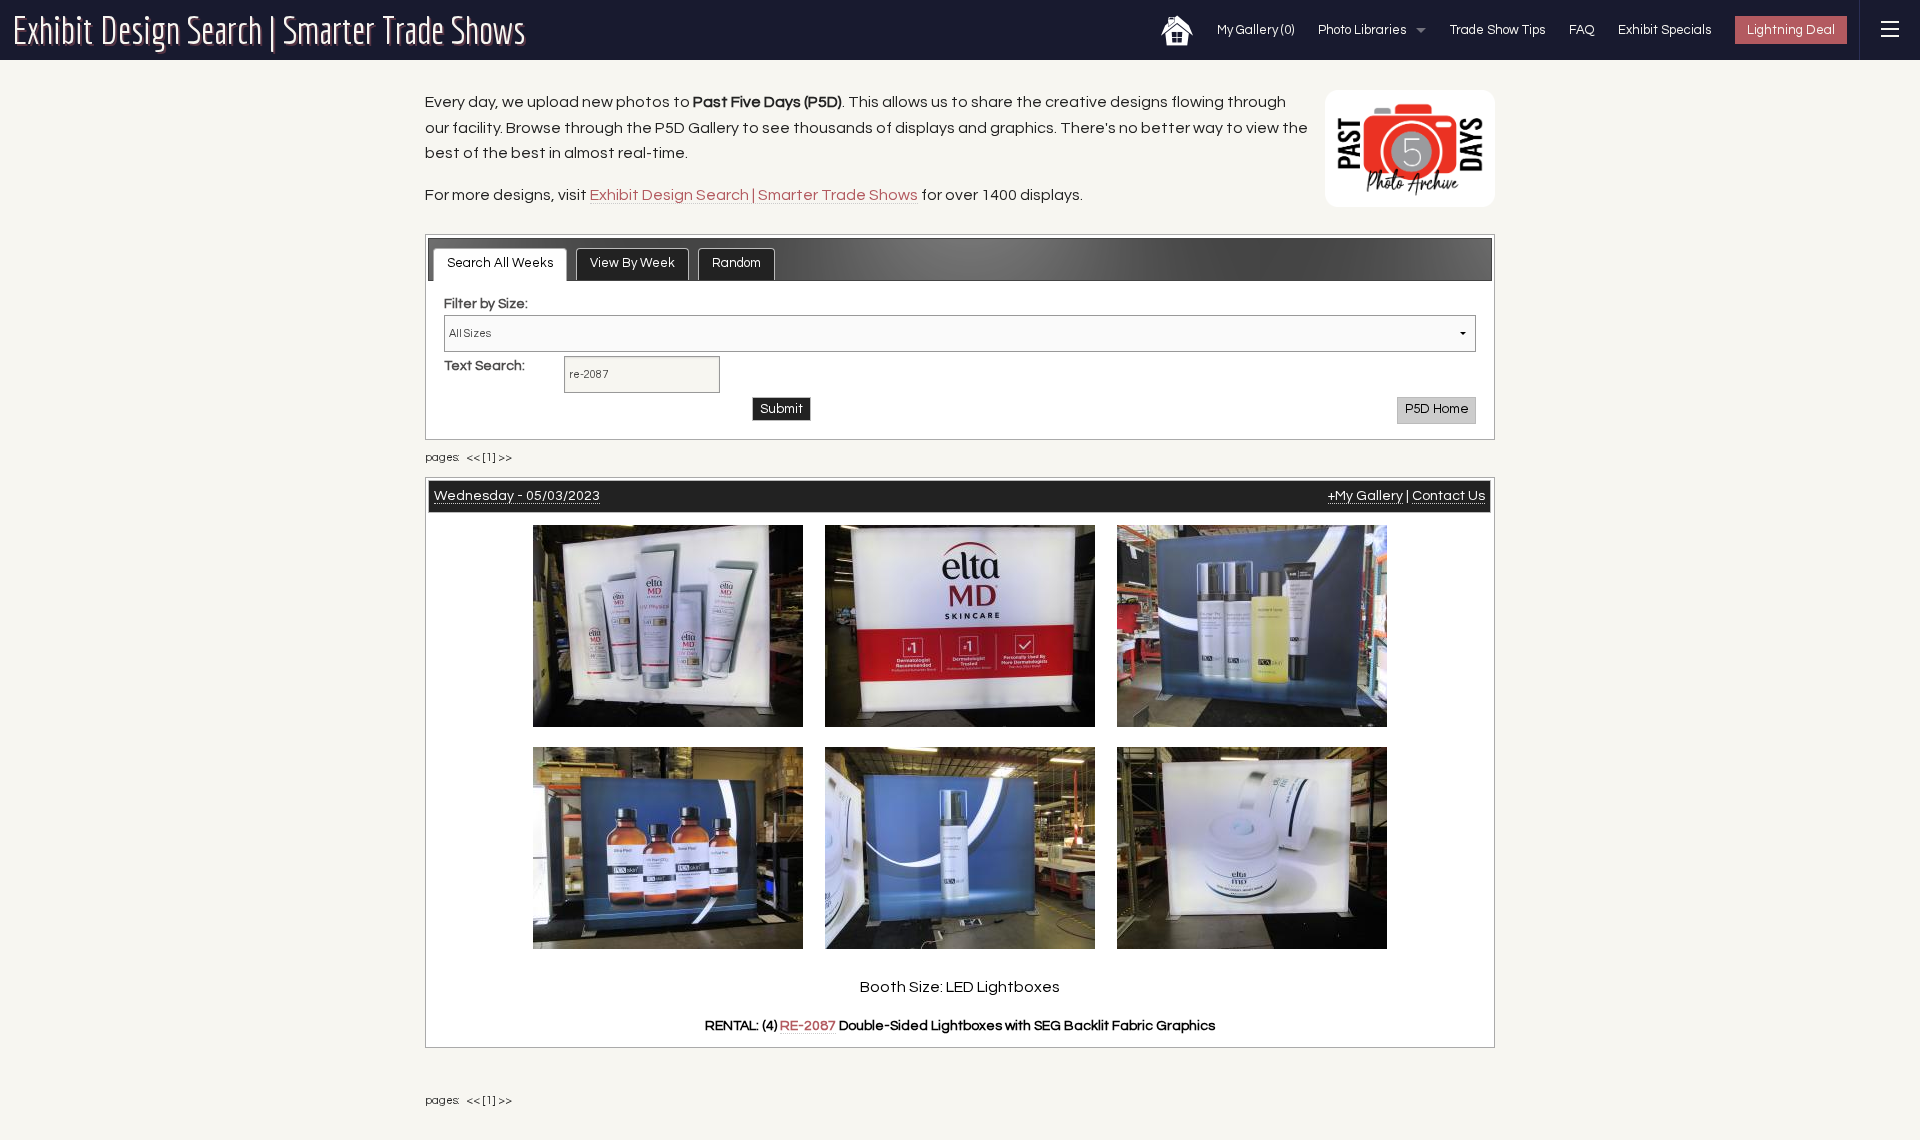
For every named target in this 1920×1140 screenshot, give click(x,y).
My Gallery (1255, 30)
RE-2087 (808, 1026)
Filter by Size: (486, 304)
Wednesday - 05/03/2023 (517, 496)
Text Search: (484, 366)
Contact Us (1448, 496)
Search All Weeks (500, 263)
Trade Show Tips (1497, 30)
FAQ (1581, 30)
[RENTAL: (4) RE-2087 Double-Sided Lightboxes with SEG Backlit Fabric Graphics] (668, 624)
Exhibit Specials (1664, 30)
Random (736, 263)
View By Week (632, 263)
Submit (781, 409)
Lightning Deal (1791, 30)
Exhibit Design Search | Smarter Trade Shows (269, 30)
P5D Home (1437, 409)
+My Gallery (1365, 496)
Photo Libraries (1362, 30)
